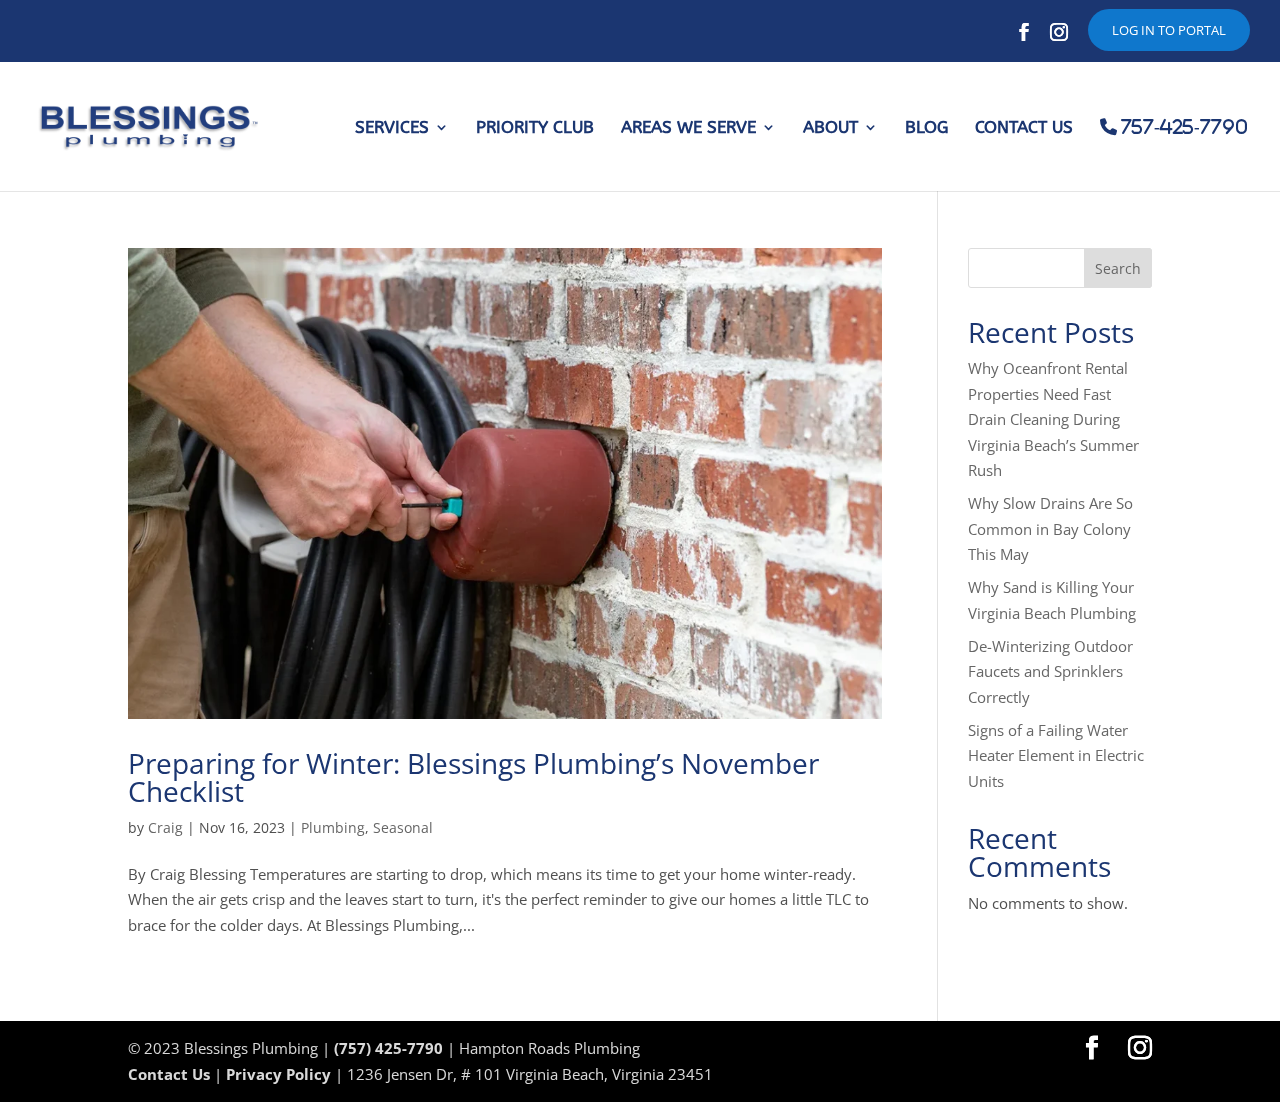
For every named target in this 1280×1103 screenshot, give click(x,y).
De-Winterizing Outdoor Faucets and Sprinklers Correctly (1050, 671)
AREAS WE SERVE (688, 128)
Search (1118, 268)
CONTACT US (1024, 128)
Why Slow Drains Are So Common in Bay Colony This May (1050, 528)
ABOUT (830, 128)
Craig (165, 827)
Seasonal (403, 827)
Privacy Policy (278, 1074)
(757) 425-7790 (388, 1048)
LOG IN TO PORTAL (1169, 30)
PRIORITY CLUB (535, 128)
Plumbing (333, 827)
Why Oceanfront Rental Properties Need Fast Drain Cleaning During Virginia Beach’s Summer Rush (1053, 419)
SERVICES (392, 128)
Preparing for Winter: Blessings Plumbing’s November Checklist (473, 777)
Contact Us (169, 1074)
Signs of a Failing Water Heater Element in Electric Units (1056, 755)
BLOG (926, 128)
